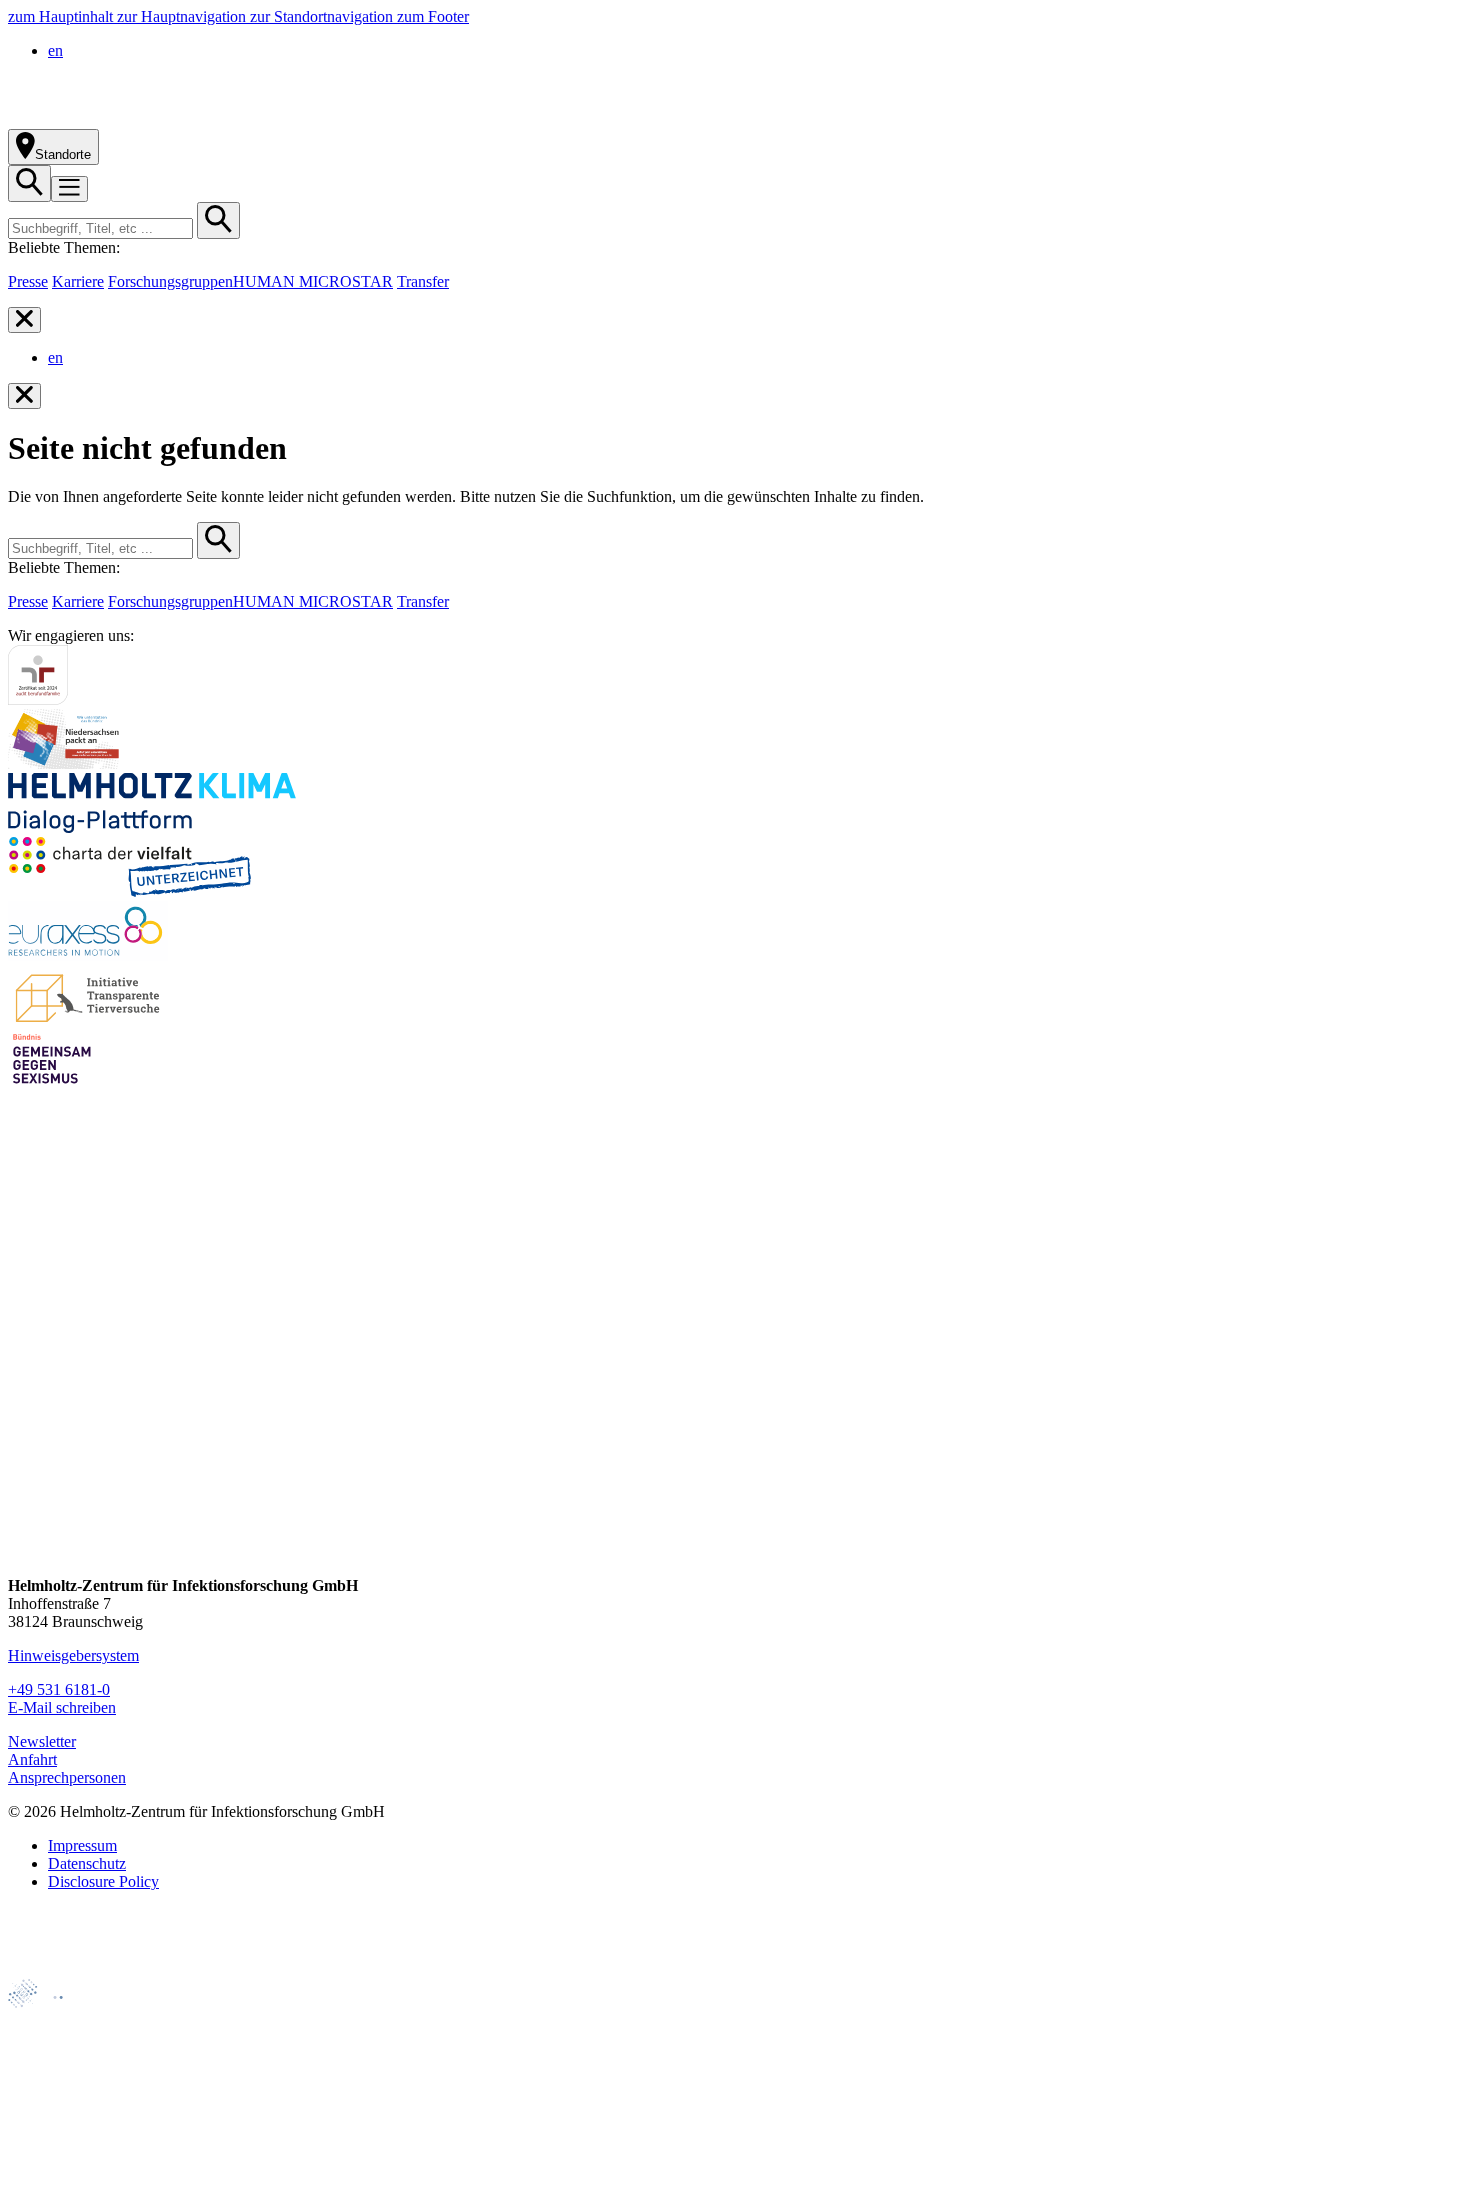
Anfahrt (32, 1759)
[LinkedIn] (25, 1437)
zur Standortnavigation (323, 16)
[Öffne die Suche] (29, 183)
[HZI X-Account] (25, 1323)
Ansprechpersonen (67, 1777)
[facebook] (25, 1361)
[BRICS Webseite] (56, 1969)
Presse (28, 281)
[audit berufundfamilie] (38, 699)
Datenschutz (87, 1863)
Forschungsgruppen (170, 281)
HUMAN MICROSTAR (313, 281)
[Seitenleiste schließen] (24, 320)
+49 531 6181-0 (59, 1689)
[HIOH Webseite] (51, 2086)
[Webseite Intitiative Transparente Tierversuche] (89, 1019)
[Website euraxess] (88, 955)
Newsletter (42, 1741)
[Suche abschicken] (218, 220)
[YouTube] (25, 1513)
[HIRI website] (45, 2154)
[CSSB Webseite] (51, 2052)
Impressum (82, 1845)
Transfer (423, 281)
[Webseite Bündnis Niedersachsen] (68, 763)
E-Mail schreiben (62, 1707)
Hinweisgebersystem (73, 1655)
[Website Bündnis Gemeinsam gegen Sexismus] (52, 1083)
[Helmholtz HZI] (229, 119)
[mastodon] (25, 1475)
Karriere (78, 281)
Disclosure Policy (103, 1881)
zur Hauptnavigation (183, 16)
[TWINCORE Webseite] (59, 2188)
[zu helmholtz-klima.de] (152, 827)
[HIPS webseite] (51, 2120)
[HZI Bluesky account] (25, 1551)
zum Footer (433, 16)
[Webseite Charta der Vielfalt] (130, 891)
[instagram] (25, 1399)
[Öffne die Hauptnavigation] (69, 189)
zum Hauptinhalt (62, 16)
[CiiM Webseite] (60, 2018)
